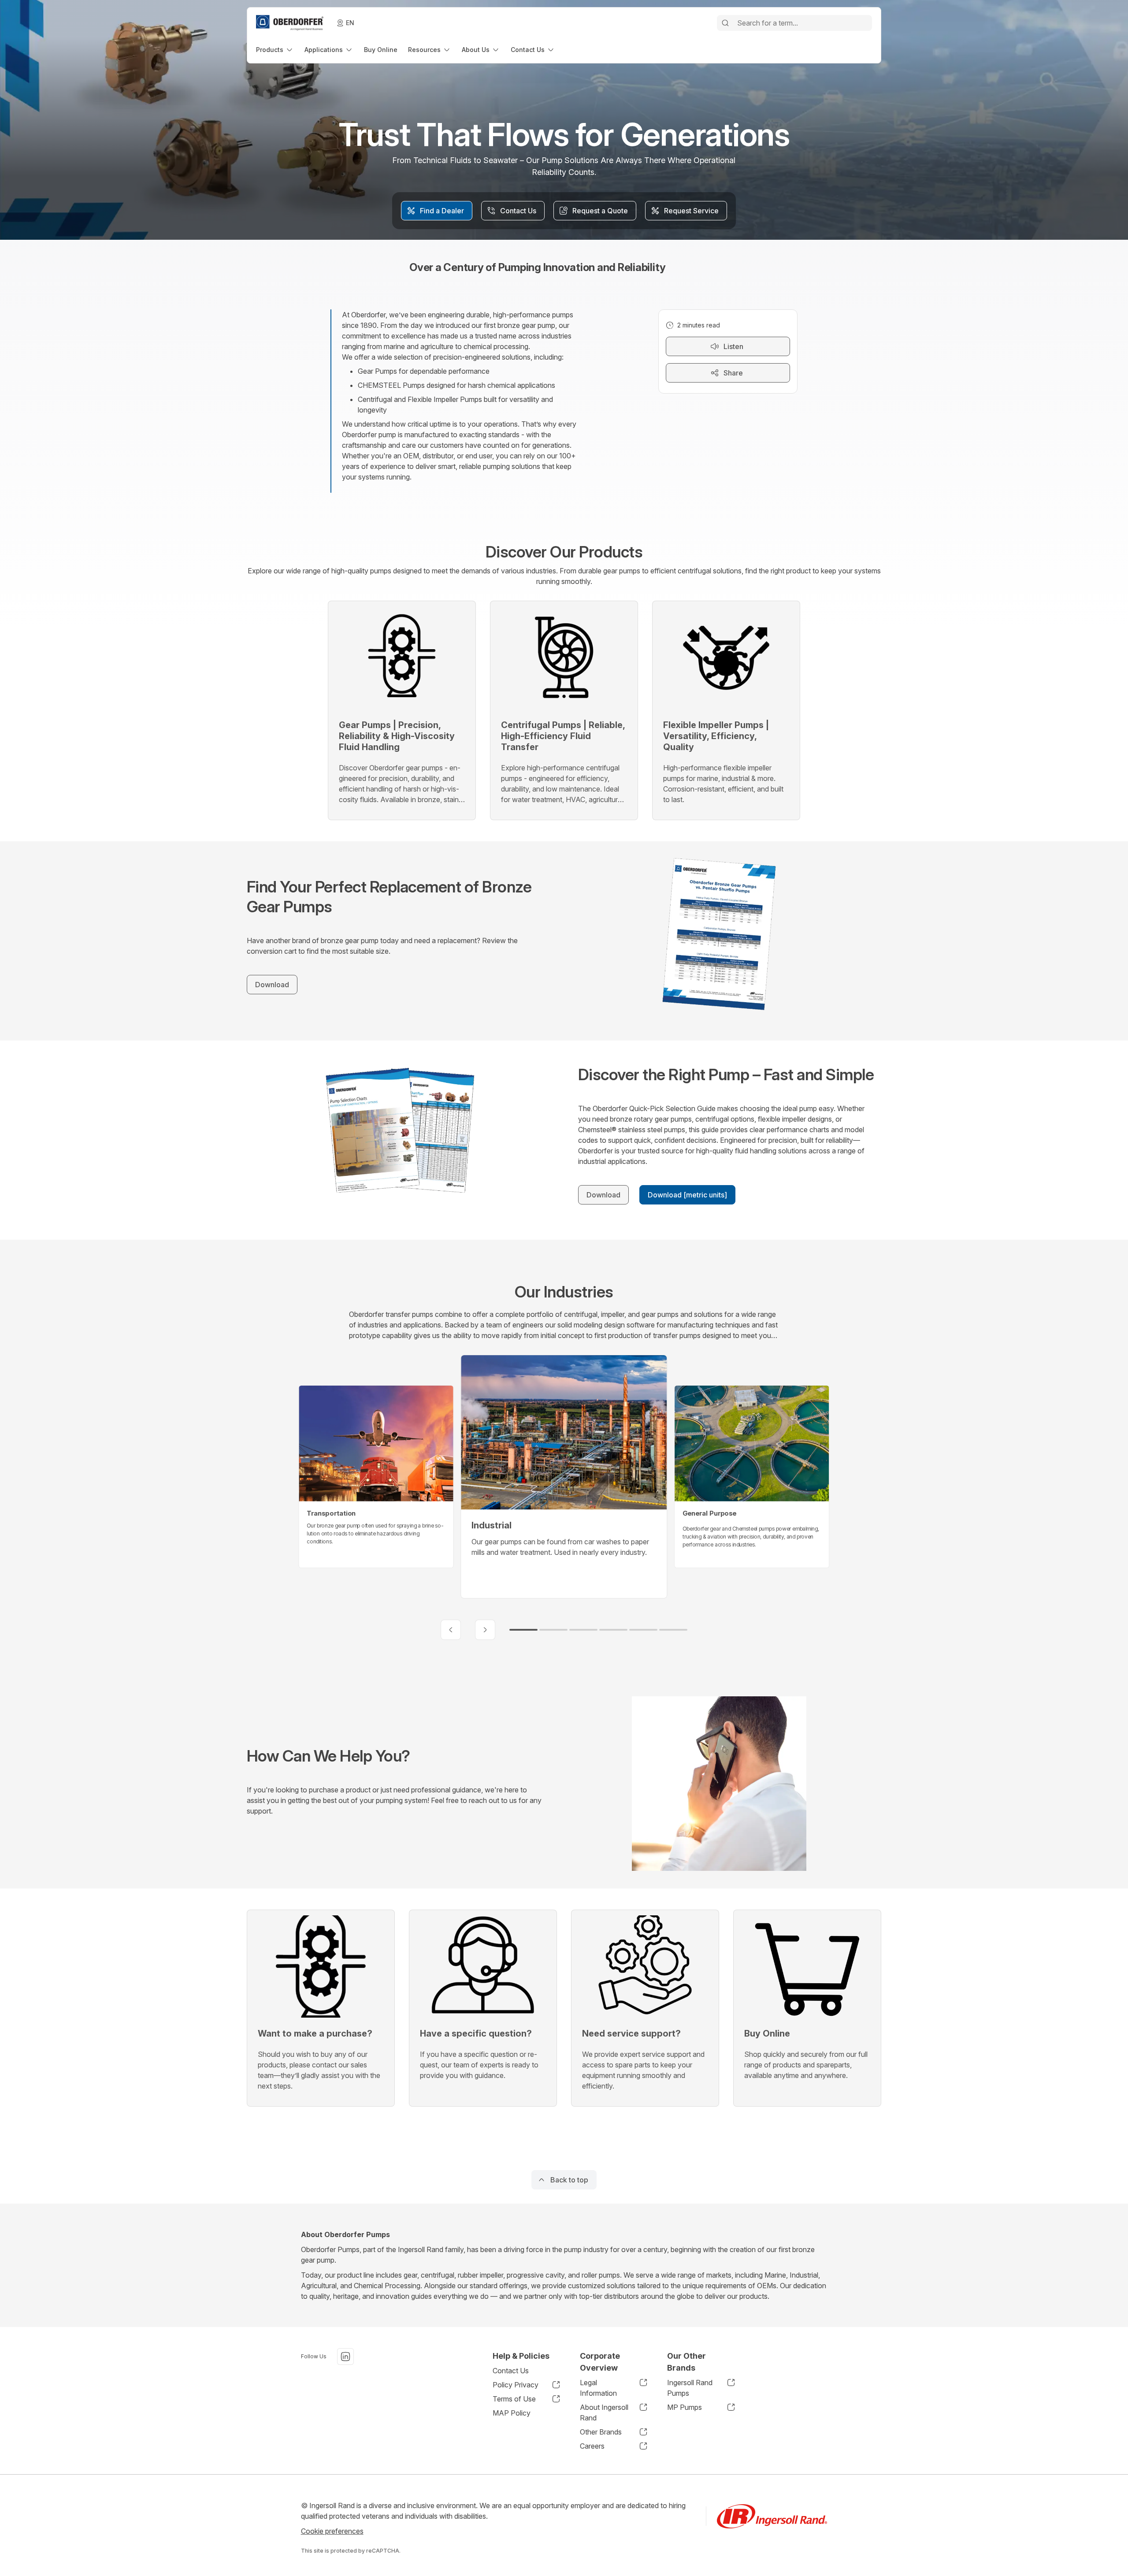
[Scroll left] (451, 1630)
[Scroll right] (485, 1630)
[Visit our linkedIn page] (345, 2357)
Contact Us (511, 2371)
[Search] (725, 23)
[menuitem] (275, 50)
